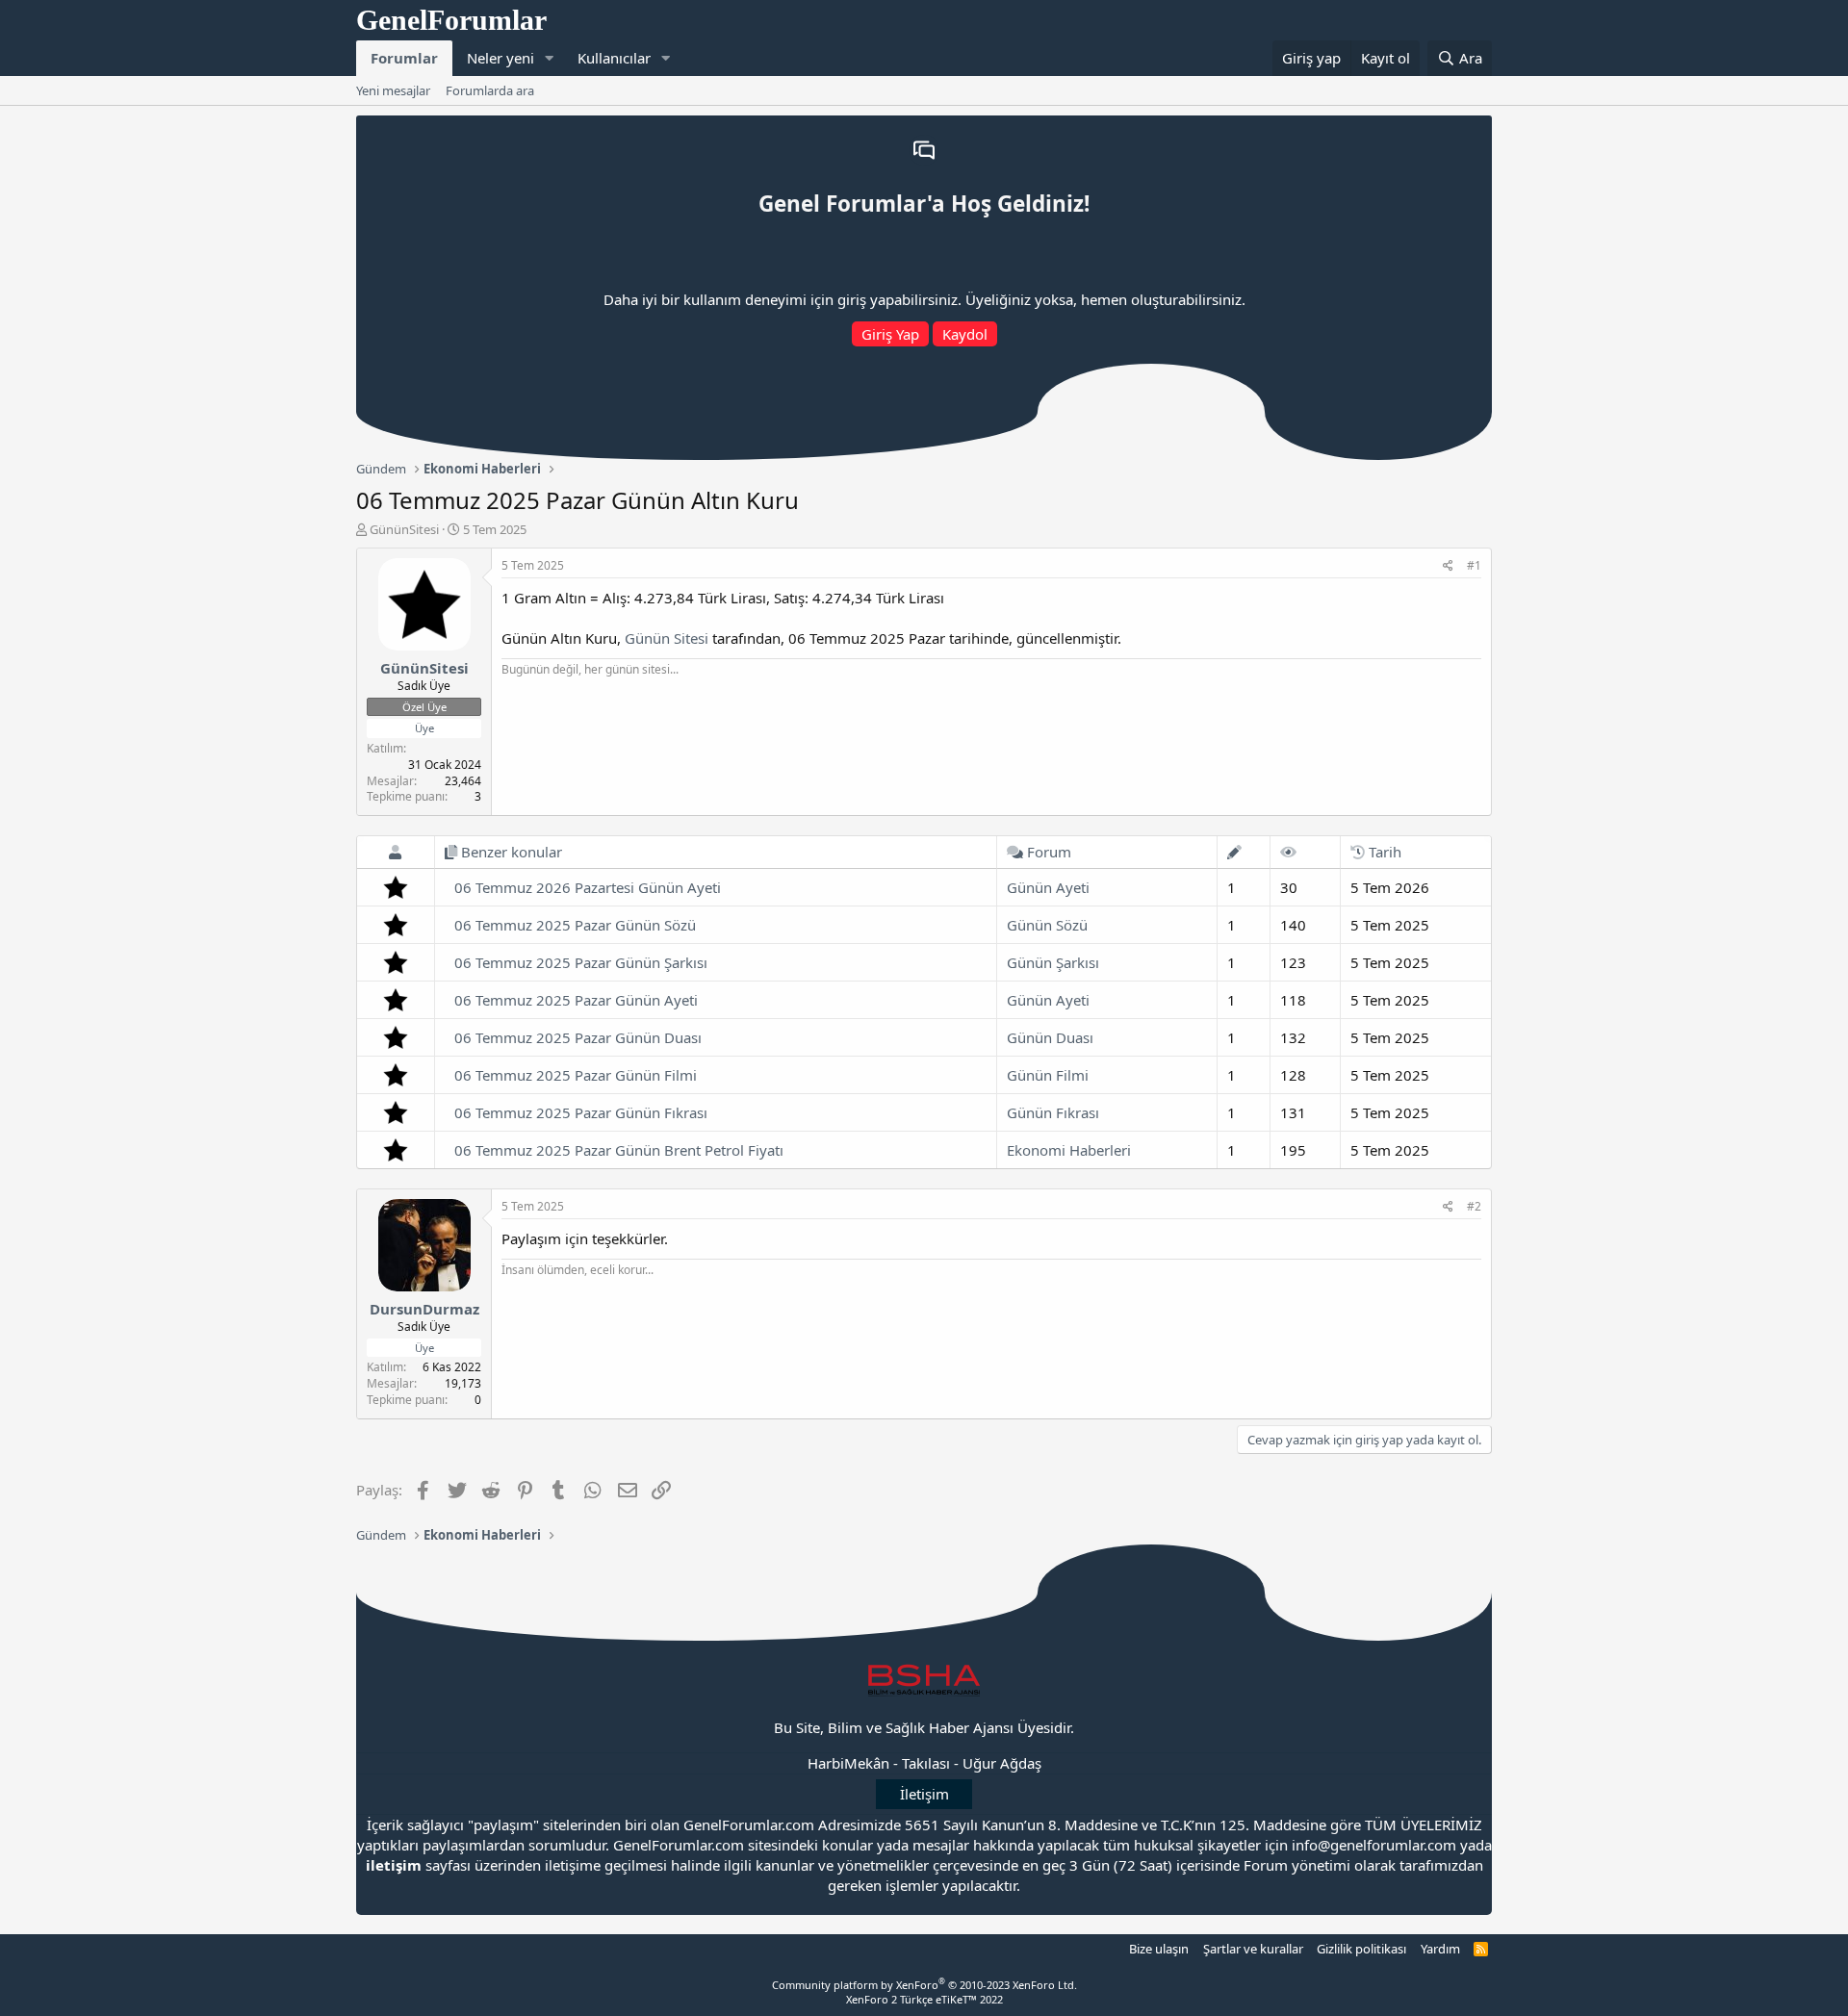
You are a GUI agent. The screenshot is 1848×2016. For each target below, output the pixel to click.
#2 (1474, 1206)
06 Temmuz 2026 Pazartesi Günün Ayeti (588, 887)
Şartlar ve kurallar (1253, 1949)
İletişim (924, 1794)
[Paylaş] (1448, 566)
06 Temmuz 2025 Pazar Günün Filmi (576, 1075)
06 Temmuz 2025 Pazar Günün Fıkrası (581, 1112)
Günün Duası (1050, 1037)
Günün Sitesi (667, 638)
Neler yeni (500, 58)
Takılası (926, 1763)
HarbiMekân (848, 1763)
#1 (1474, 565)
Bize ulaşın (1159, 1949)
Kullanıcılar (614, 58)
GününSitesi (404, 529)
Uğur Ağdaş (1002, 1763)
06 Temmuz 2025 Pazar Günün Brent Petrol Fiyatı (619, 1150)
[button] (550, 58)
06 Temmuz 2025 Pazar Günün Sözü (575, 925)
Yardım (1440, 1949)
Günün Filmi (1048, 1075)
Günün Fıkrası (1053, 1112)
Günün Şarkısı (1053, 962)
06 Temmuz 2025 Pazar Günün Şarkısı (581, 962)
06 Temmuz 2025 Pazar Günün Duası (578, 1037)
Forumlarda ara (490, 90)
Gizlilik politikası (1361, 1949)
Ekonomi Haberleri (1069, 1150)
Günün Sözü (1047, 925)
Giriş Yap (890, 334)
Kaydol (965, 334)
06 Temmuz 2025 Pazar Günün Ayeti (576, 1000)
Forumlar (404, 58)
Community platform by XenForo (924, 1985)
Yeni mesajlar (393, 90)
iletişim (394, 1865)
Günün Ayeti (1048, 887)
